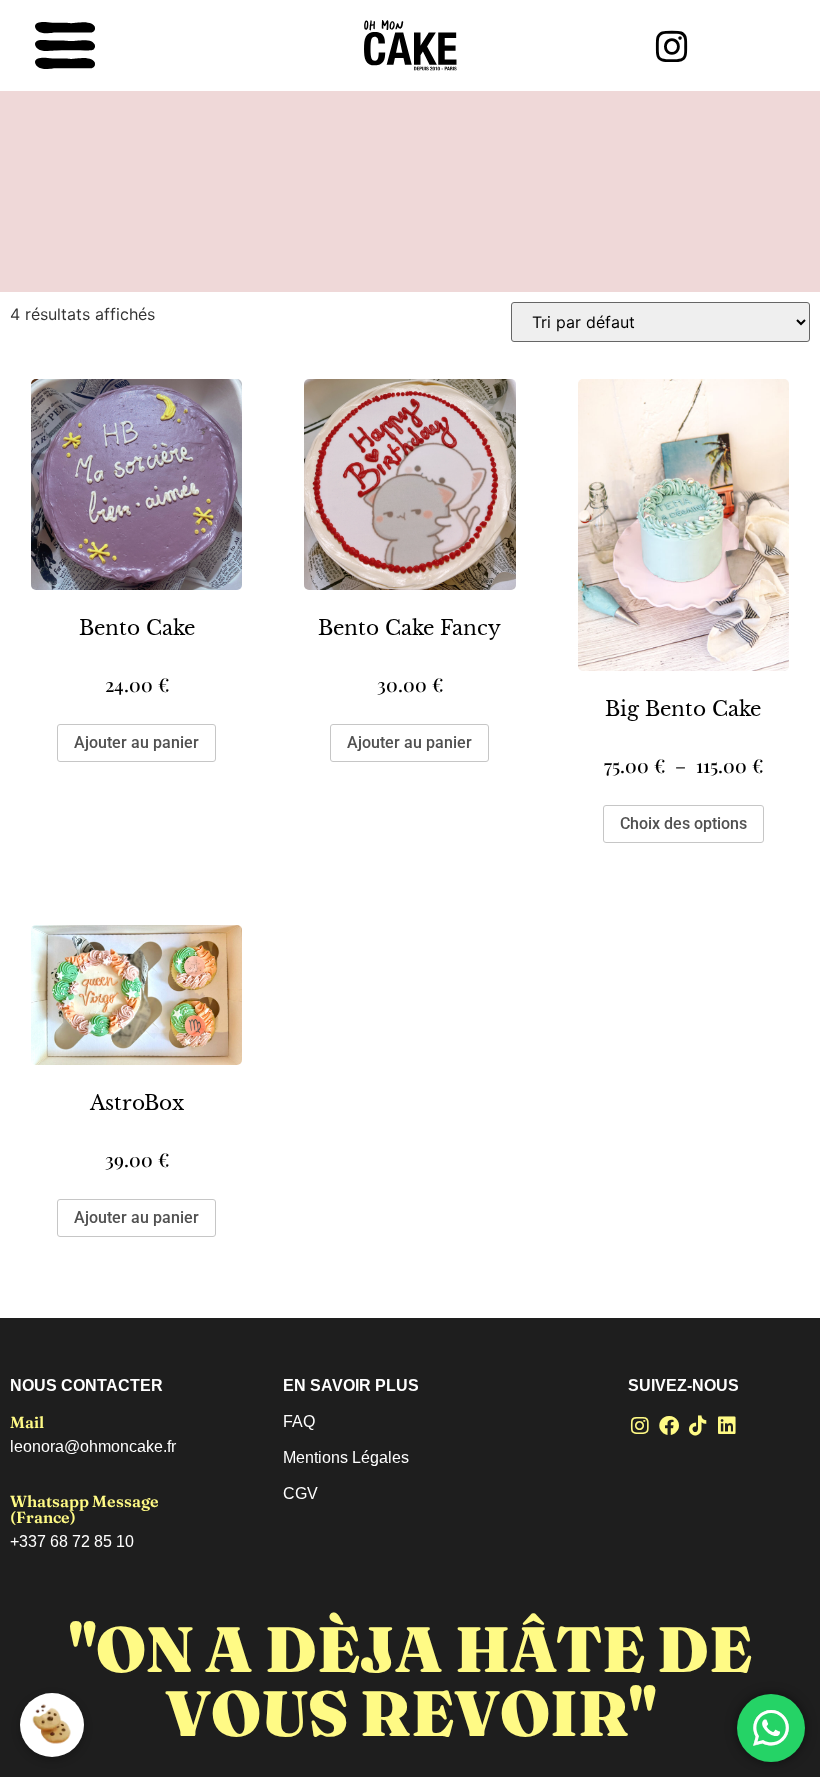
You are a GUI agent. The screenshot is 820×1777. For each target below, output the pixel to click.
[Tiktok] (698, 1426)
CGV (300, 1493)
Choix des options (683, 823)
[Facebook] (669, 1426)
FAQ (299, 1421)
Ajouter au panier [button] (136, 742)
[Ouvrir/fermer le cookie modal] (52, 1725)
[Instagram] (640, 1426)
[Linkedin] (727, 1426)
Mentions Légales (346, 1457)
